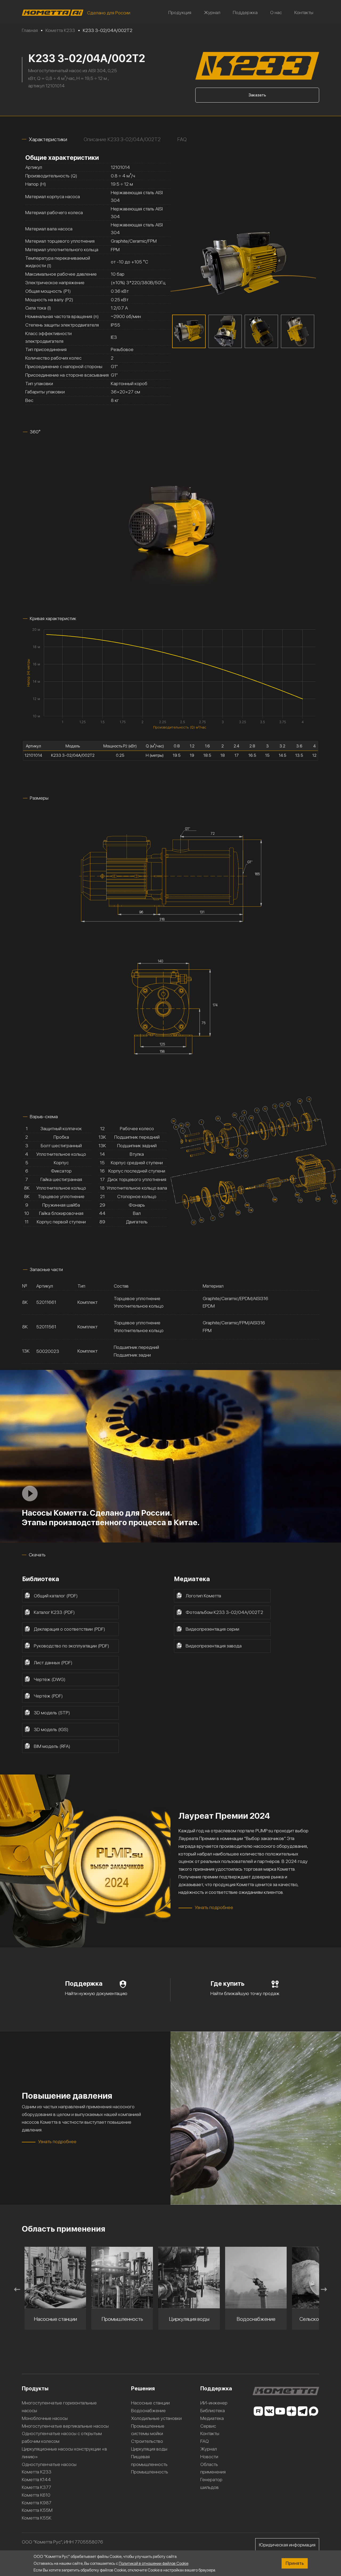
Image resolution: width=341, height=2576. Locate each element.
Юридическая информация (287, 2545)
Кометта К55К (37, 2518)
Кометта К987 (37, 2503)
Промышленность (150, 2472)
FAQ (205, 2441)
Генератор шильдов (211, 2483)
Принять (295, 2563)
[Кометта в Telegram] (303, 2411)
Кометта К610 (36, 2495)
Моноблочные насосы (45, 2418)
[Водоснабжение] (189, 2278)
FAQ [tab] (182, 139)
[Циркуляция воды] (122, 2278)
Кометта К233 (37, 2472)
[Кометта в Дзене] (291, 2411)
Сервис (208, 2426)
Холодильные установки (156, 2418)
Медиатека (212, 2418)
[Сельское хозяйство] (256, 2278)
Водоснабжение (148, 2410)
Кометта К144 (36, 2479)
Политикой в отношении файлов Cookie (154, 2563)
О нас (276, 12)
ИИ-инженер (214, 2403)
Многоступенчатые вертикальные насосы (65, 2426)
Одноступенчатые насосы (49, 2464)
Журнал (212, 12)
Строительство (147, 2441)
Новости (209, 2457)
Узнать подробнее (214, 1907)
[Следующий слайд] (324, 2289)
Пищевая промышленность (149, 2460)
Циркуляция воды (149, 2449)
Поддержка (245, 12)
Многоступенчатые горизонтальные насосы (59, 2407)
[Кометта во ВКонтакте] (269, 2411)
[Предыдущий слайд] (17, 2289)
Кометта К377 (36, 2487)
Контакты (304, 12)
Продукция (180, 12)
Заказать (257, 95)
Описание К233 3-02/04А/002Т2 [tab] (122, 139)
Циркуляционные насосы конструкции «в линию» (64, 2453)
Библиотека (213, 2410)
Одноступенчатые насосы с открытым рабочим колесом (62, 2437)
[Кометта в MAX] (314, 2411)
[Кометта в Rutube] (258, 2411)
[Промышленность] (55, 2278)
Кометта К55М (37, 2510)
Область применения (213, 2468)
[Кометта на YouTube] (280, 2411)
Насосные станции (150, 2403)
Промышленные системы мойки (148, 2430)
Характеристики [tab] (48, 139)
